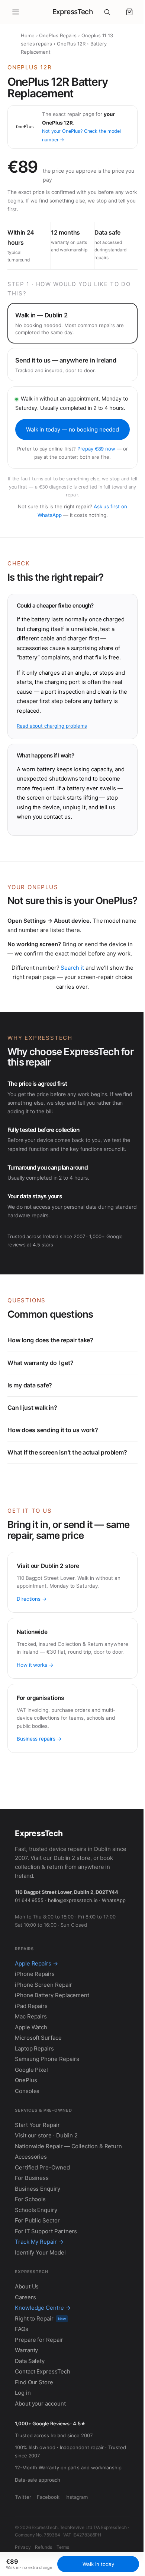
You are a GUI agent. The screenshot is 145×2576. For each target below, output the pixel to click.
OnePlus (26, 2135)
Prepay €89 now (96, 449)
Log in (23, 2448)
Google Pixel (31, 2125)
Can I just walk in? (32, 1446)
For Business (32, 2233)
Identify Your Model (40, 2308)
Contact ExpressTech (43, 2427)
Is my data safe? (30, 1424)
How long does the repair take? (50, 1379)
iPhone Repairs (35, 2029)
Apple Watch (31, 2082)
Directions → (32, 1638)
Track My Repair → (39, 2297)
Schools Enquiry (36, 2265)
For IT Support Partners (46, 2286)
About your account (40, 2458)
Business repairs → (39, 1786)
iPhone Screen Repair (43, 2040)
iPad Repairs (31, 2061)
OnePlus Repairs (58, 35)
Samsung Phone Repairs (47, 2114)
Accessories (31, 2212)
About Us (27, 2342)
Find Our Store (34, 2437)
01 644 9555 (29, 1947)
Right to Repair (40, 2373)
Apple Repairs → (36, 2019)
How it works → (35, 1712)
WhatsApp (27, 1955)
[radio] (72, 323)
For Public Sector (37, 2276)
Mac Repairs (31, 2072)
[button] (129, 12)
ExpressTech (73, 12)
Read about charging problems (52, 726)
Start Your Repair (37, 2180)
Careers (25, 2352)
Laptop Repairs (34, 2104)
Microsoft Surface (38, 2093)
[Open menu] (16, 12)
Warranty (26, 2405)
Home (28, 35)
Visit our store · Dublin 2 (46, 2191)
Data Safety (30, 2416)
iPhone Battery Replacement (52, 2050)
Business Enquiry (38, 2244)
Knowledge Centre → (43, 2363)
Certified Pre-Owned (42, 2223)
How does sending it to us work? (53, 1469)
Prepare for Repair (39, 2395)
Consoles (27, 2146)
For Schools (30, 2254)
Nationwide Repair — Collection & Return (68, 2201)
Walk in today (95, 2564)
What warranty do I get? (40, 1402)
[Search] (107, 12)
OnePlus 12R (71, 44)
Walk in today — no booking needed (73, 429)
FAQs (22, 2384)
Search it (72, 968)
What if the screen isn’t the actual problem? (67, 1491)
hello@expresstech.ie (73, 1947)
